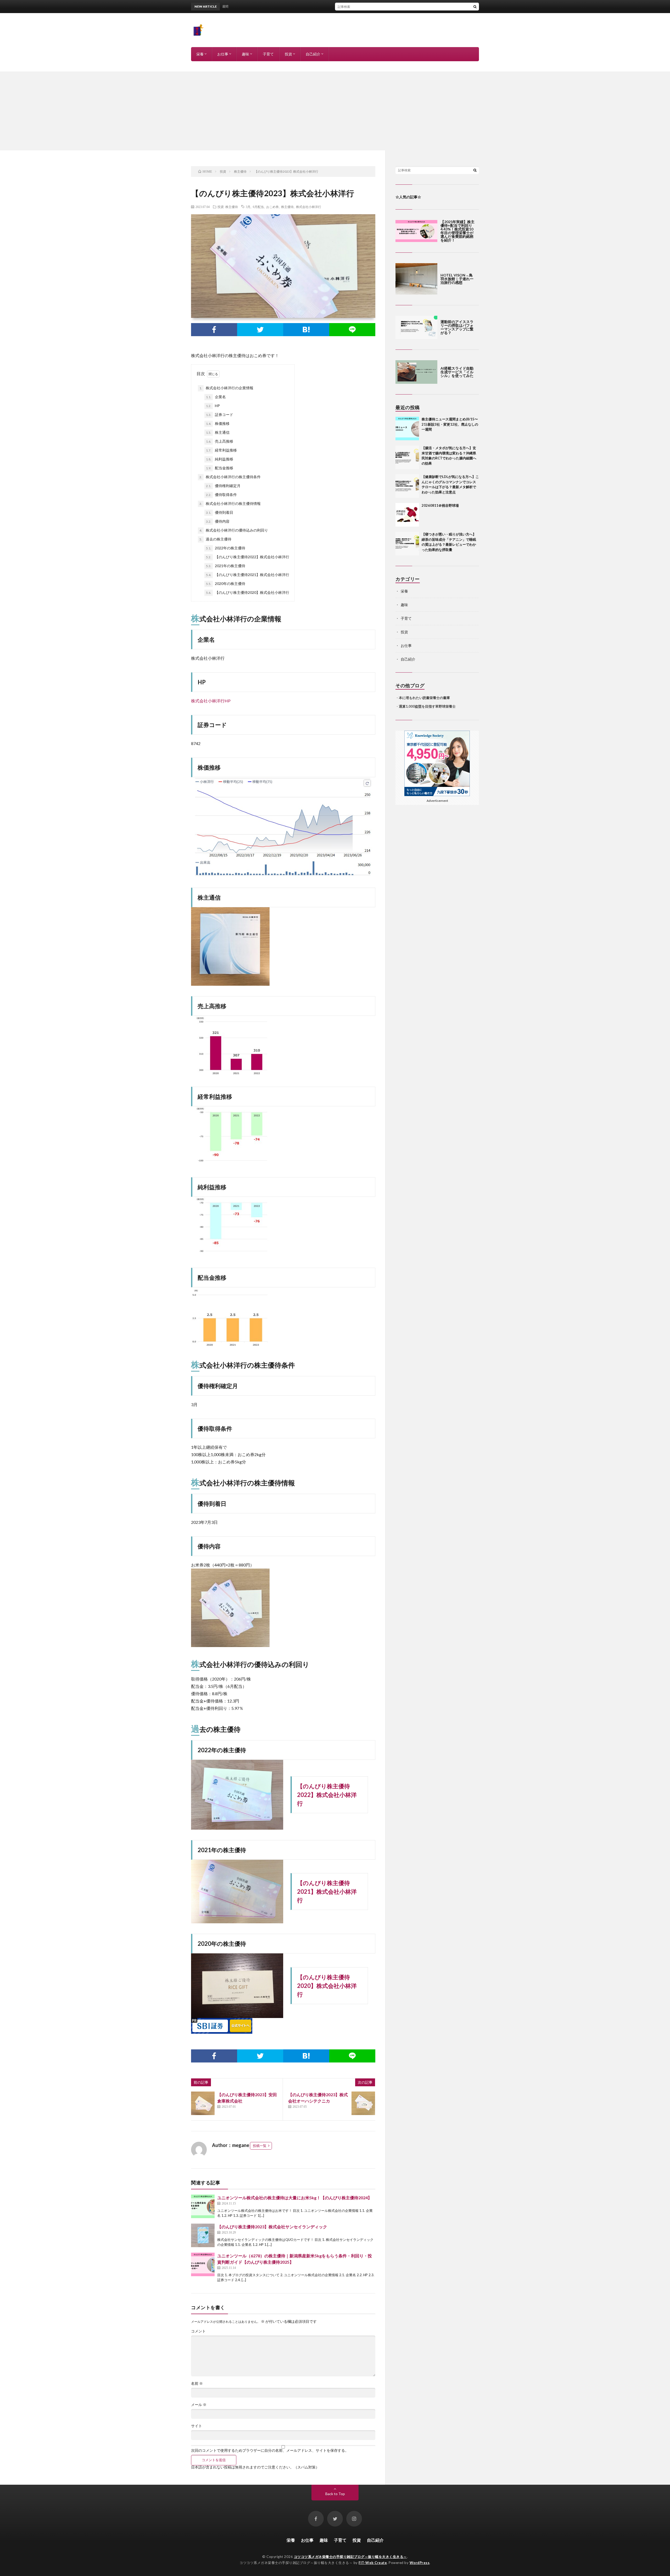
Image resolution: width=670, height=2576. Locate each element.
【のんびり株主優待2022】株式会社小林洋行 (248, 557)
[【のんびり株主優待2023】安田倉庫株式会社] (203, 2103)
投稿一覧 (260, 2146)
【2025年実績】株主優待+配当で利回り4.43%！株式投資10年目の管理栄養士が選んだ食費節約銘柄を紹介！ (457, 231)
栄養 (200, 54)
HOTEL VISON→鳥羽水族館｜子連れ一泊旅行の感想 (457, 279)
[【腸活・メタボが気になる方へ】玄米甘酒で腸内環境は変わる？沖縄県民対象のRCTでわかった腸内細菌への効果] (407, 457)
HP (213, 406)
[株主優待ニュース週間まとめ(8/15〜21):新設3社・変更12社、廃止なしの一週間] (407, 429)
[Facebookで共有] (214, 330)
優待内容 (218, 521)
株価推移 (218, 423)
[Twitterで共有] (260, 330)
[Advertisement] (335, 111)
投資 (288, 54)
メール (199, 2405)
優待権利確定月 (223, 486)
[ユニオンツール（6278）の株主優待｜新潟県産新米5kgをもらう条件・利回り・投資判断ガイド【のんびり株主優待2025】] (203, 2264)
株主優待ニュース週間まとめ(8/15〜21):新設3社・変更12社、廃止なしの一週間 (333, 6)
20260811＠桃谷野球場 (440, 505)
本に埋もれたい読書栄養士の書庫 (424, 698)
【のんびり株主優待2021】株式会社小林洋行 (248, 575)
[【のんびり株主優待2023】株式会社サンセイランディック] (203, 2235)
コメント (198, 2331)
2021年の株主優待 (226, 566)
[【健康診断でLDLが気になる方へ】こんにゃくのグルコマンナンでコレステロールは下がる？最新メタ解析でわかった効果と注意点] (407, 486)
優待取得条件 (221, 495)
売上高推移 (220, 441)
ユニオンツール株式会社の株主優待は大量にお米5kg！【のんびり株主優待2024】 (295, 2198)
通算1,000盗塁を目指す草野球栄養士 (427, 706)
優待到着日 (220, 512)
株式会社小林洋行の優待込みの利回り (234, 530)
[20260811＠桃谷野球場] (407, 515)
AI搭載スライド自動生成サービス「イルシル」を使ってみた (457, 372)
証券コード (220, 415)
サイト (197, 2426)
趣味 (245, 54)
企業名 (216, 397)
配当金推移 (220, 468)
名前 (197, 2383)
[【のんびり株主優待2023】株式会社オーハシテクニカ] (363, 2103)
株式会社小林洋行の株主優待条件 (230, 477)
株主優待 (232, 207)
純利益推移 (220, 459)
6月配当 (258, 207)
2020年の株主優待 (226, 584)
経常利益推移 (221, 450)
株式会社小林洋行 (309, 207)
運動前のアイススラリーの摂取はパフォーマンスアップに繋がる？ (457, 327)
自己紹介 (313, 54)
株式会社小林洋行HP (211, 701)
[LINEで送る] (352, 330)
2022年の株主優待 (226, 548)
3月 (248, 207)
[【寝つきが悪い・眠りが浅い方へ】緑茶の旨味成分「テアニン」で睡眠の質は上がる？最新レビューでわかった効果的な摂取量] (407, 544)
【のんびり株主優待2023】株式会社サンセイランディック (272, 2227)
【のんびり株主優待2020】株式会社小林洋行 (248, 592)
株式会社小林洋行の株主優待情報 (230, 503)
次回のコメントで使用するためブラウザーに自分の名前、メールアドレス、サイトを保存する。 (270, 2450)
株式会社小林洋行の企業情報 (226, 388)
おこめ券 (272, 207)
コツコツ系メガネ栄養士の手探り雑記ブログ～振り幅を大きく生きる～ (350, 2557)
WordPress (420, 2563)
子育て (268, 54)
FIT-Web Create (373, 2563)
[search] (475, 7)
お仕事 (223, 54)
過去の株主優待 (215, 539)
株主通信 (218, 432)
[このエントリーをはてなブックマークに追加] (306, 330)
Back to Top (335, 2494)
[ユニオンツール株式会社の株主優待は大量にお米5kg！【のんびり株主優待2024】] (203, 2206)
